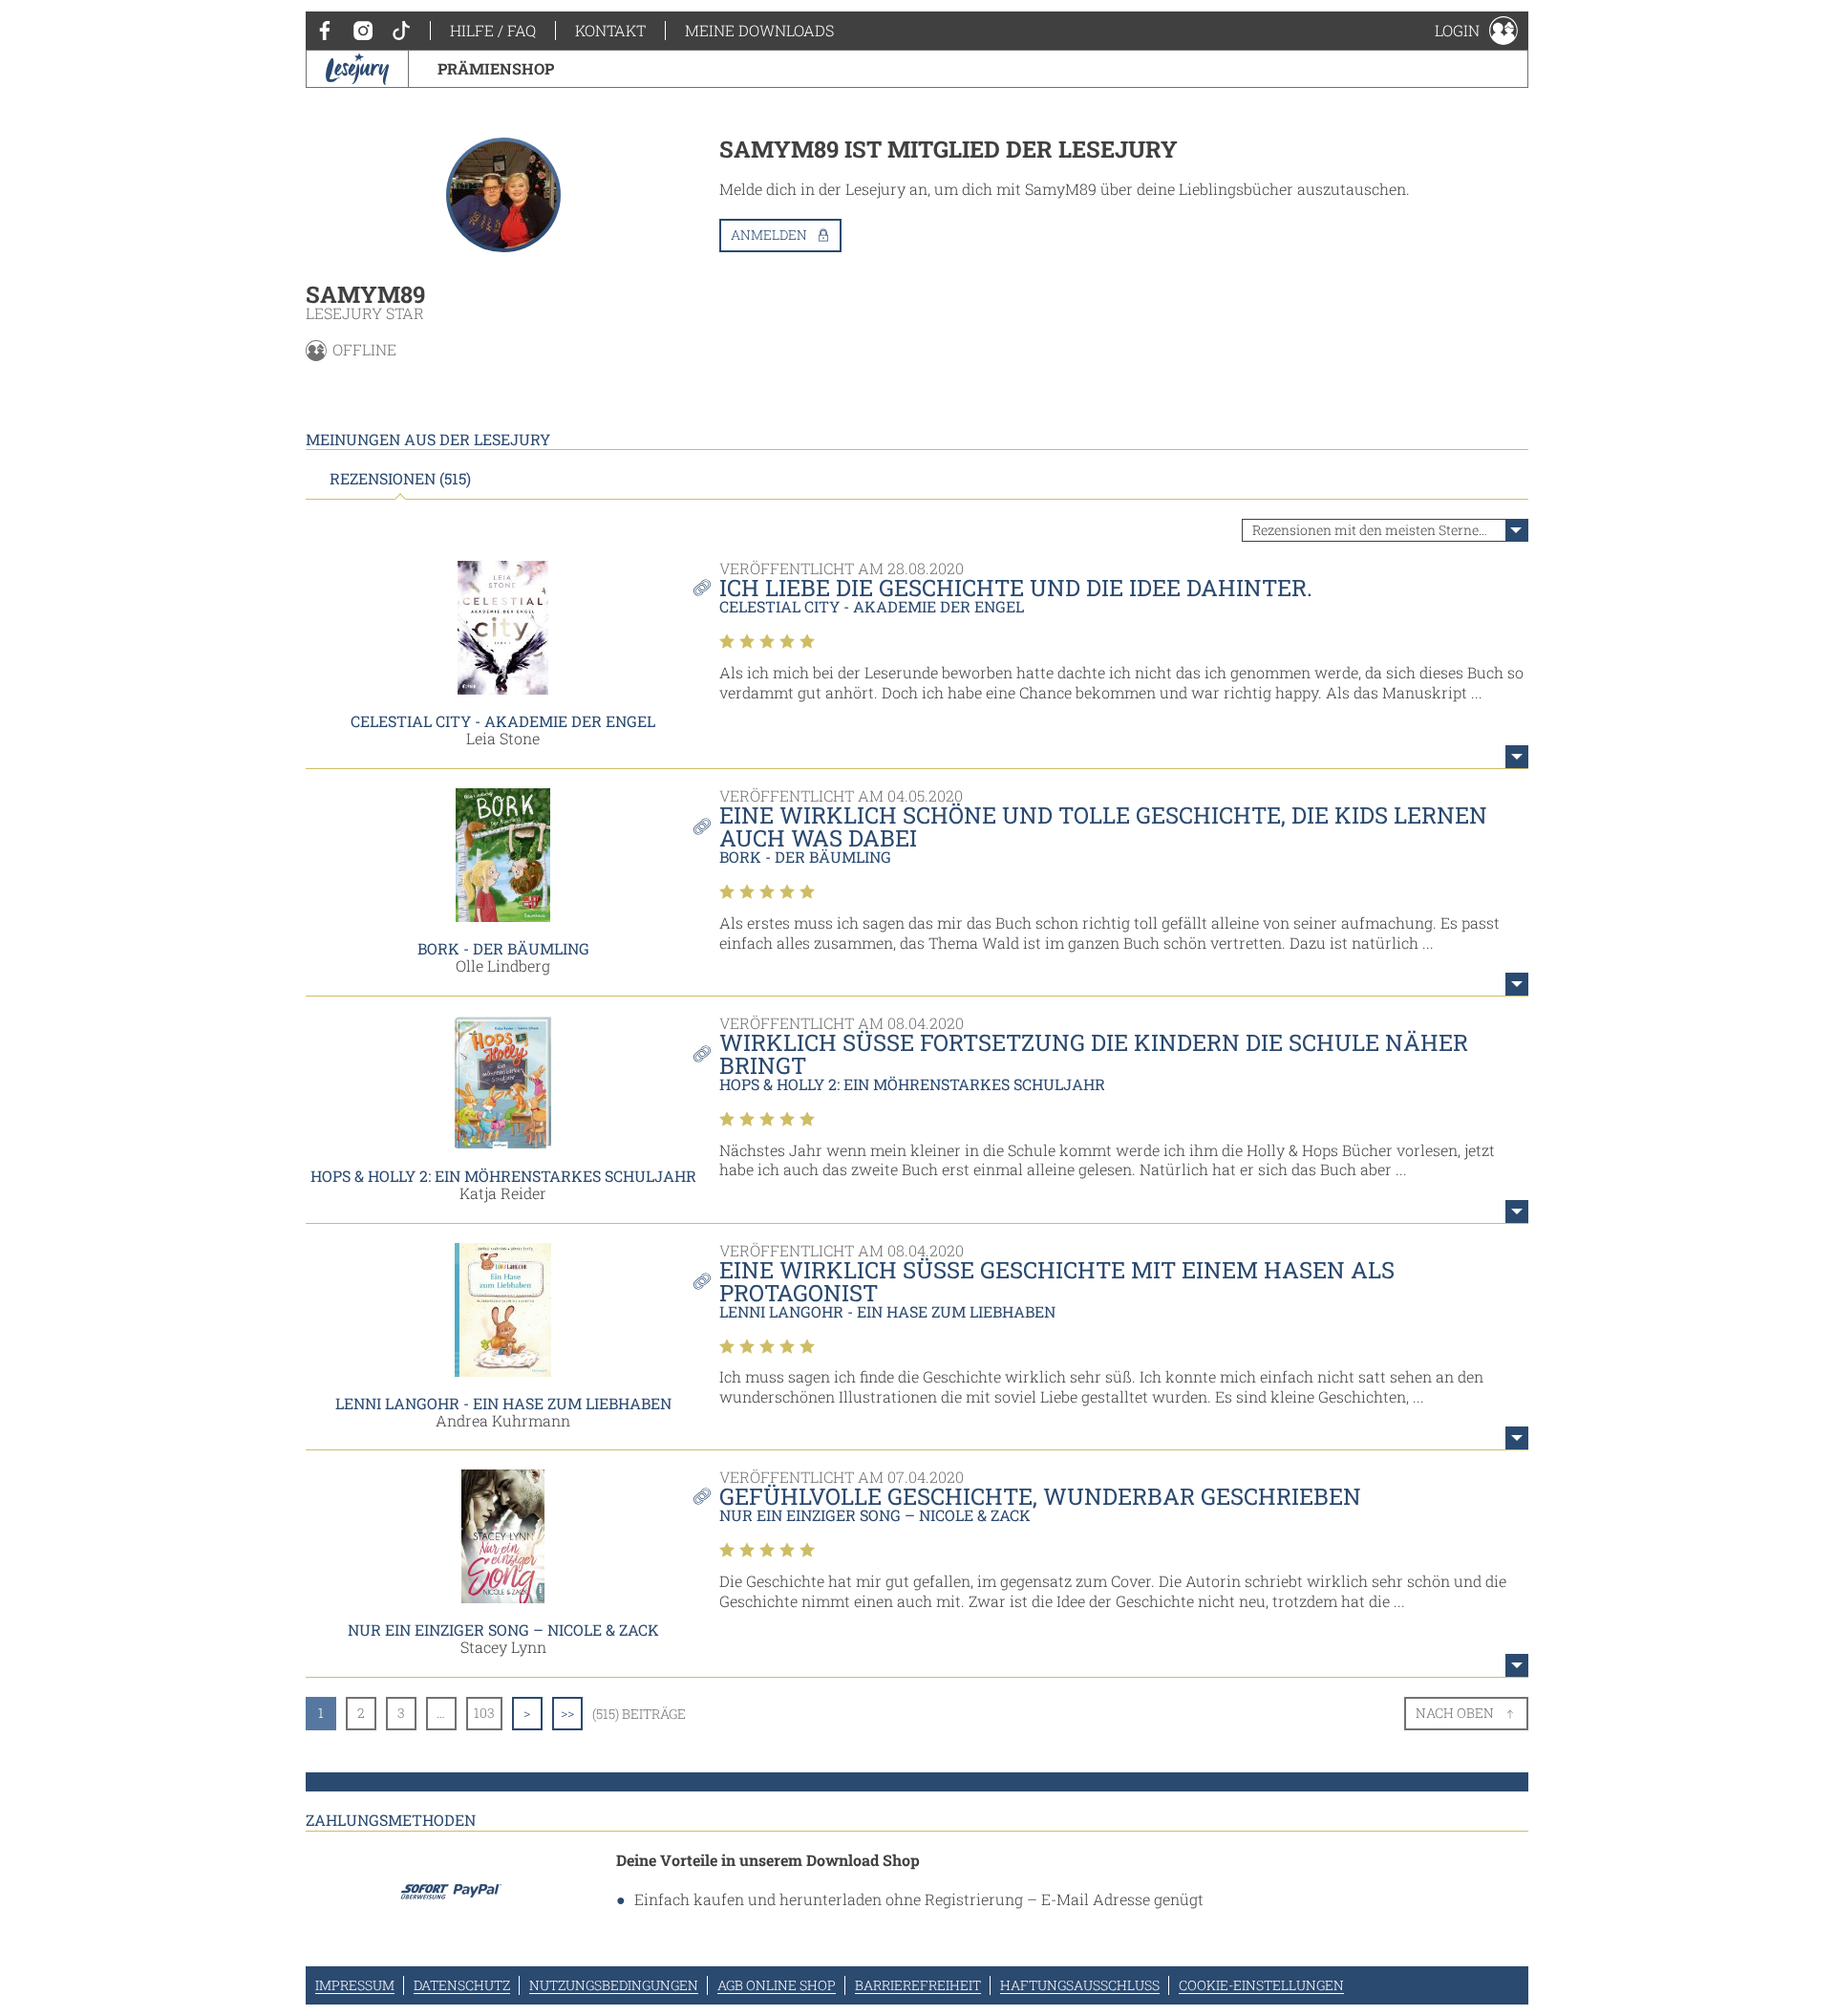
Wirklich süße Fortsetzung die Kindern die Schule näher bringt (1094, 1054)
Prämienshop (496, 68)
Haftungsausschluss (1080, 1985)
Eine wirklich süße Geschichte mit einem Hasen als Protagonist (1057, 1281)
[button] (1476, 31)
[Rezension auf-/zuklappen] (1517, 757)
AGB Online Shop (777, 1985)
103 (484, 1713)
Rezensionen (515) (400, 479)
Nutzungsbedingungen (614, 1985)
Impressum (355, 1985)
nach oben (1455, 1713)
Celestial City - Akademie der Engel (503, 721)
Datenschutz (462, 1985)
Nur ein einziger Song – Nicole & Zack (503, 1630)
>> (567, 1713)
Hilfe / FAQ (493, 30)
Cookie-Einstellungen (1261, 1985)
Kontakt (610, 30)
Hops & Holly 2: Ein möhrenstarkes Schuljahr (503, 1176)
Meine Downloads (759, 30)
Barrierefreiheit (918, 1985)
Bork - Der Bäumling (503, 948)
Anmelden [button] (769, 235)
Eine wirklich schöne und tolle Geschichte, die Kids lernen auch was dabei (1103, 826)
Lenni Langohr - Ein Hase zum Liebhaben (503, 1403)
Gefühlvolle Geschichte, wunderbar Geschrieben (1040, 1496)
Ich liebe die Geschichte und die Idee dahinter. (1016, 588)
